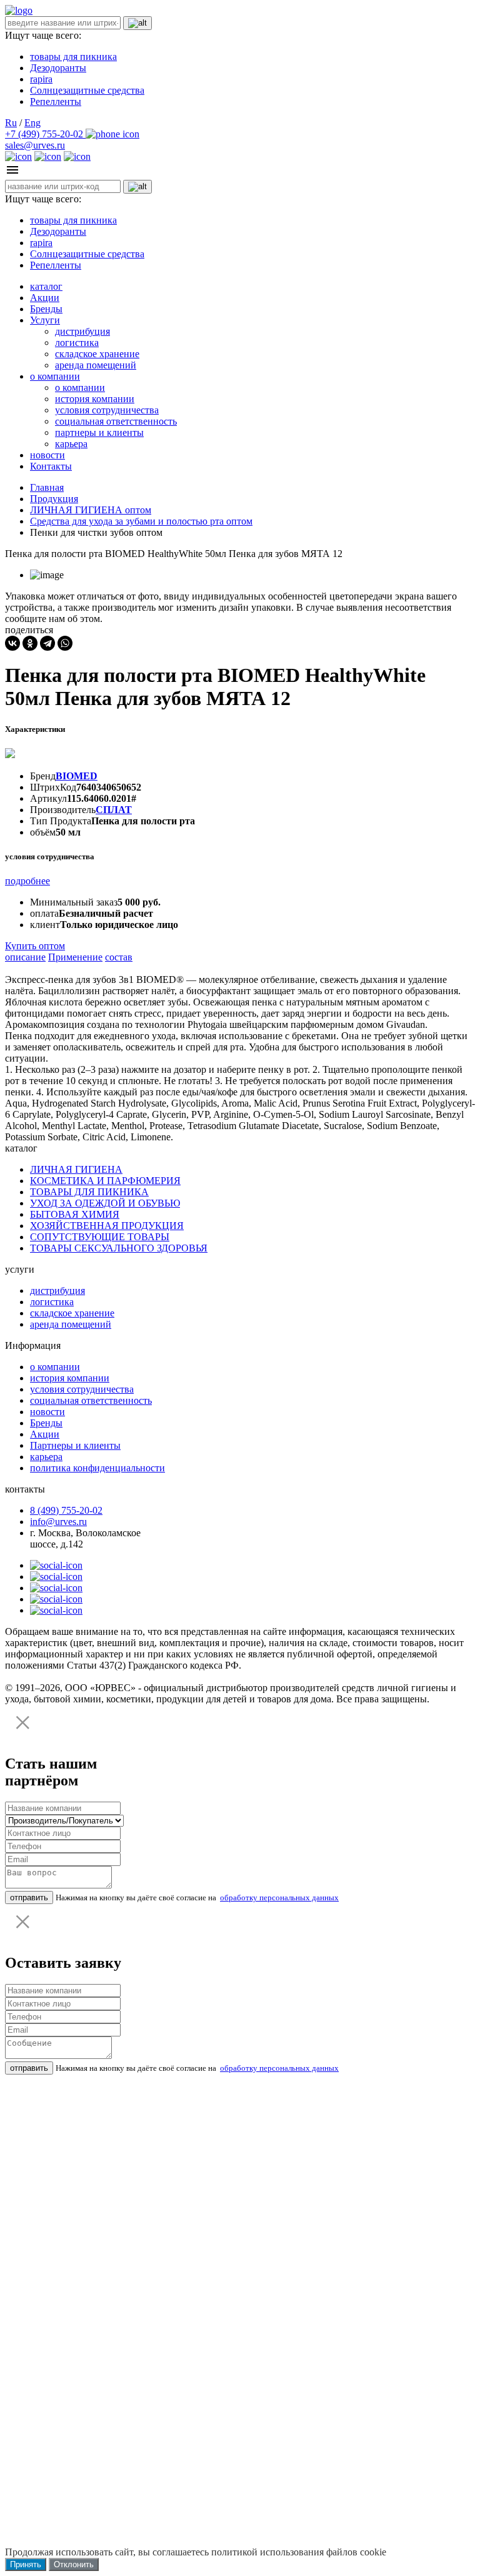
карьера (71, 444)
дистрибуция (82, 331)
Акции (45, 298)
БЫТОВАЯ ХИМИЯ (75, 1214)
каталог (46, 286)
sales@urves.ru (35, 145)
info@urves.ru (58, 1522)
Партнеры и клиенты (75, 1445)
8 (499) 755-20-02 (66, 1510)
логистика (77, 343)
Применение (75, 957)
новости (47, 455)
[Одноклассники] (30, 643)
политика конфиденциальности (97, 1468)
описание (25, 957)
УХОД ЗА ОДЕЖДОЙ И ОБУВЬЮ (105, 1203)
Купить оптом (35, 946)
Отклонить (74, 2564)
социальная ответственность (116, 421)
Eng (32, 123)
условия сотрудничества (107, 410)
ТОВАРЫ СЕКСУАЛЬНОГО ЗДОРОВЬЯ (119, 1248)
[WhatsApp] (65, 643)
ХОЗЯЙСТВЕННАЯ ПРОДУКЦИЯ (107, 1226)
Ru (11, 123)
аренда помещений (96, 365)
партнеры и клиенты (99, 432)
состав (119, 957)
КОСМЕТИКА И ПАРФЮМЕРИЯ (105, 1181)
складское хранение (97, 354)
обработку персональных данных (279, 1897)
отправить (29, 1897)
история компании (95, 399)
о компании (55, 376)
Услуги (45, 320)
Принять (26, 2564)
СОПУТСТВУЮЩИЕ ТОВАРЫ (100, 1237)
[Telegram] (47, 643)
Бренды (46, 309)
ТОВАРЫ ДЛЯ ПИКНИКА (89, 1192)
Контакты (51, 466)
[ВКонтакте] (12, 643)
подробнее (27, 881)
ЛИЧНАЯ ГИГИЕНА (76, 1169)
